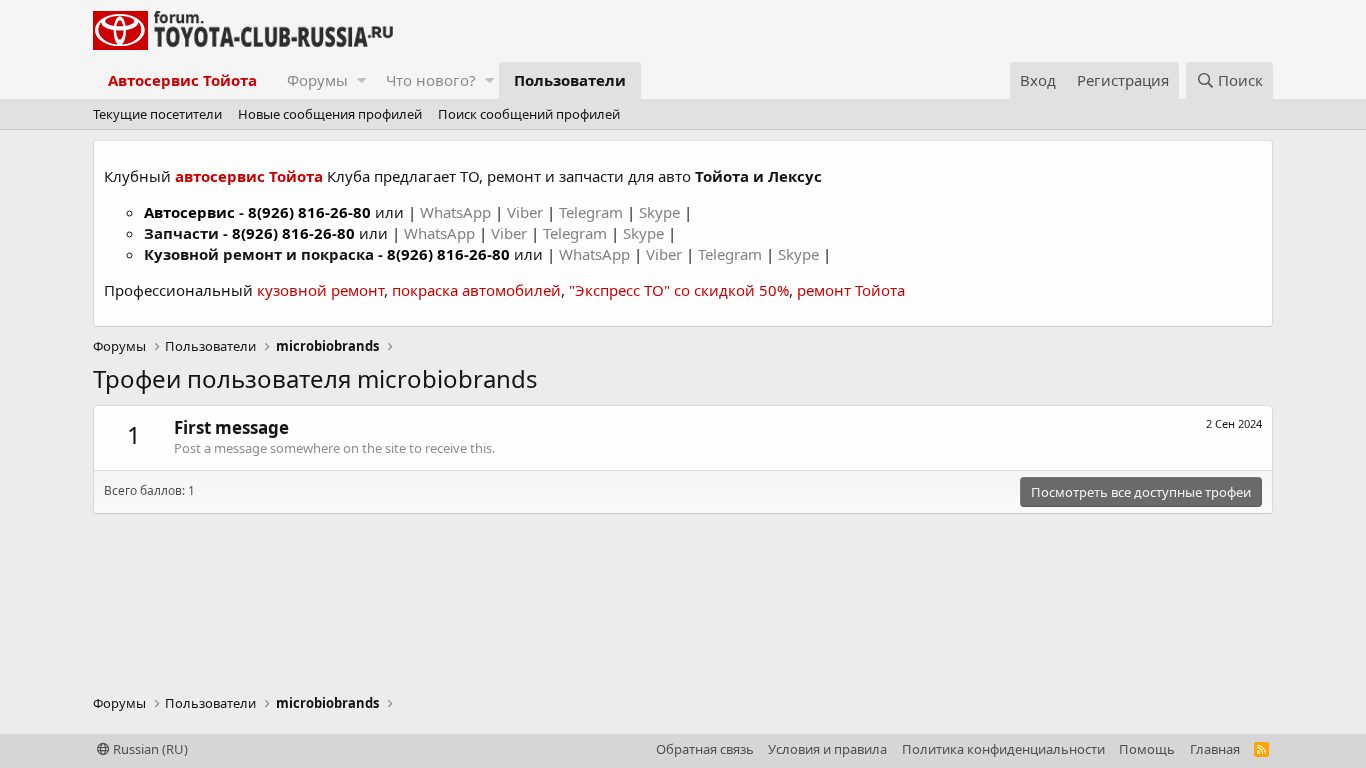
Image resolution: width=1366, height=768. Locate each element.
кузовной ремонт (320, 290)
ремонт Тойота (851, 290)
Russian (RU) (149, 749)
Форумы (317, 80)
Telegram (593, 212)
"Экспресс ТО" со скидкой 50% (679, 290)
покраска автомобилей (476, 290)
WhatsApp (457, 212)
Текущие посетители (157, 114)
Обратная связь (705, 749)
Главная (1215, 749)
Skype (661, 212)
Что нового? (431, 80)
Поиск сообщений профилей (529, 114)
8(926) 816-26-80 (309, 212)
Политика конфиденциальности (1003, 749)
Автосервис (189, 212)
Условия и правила (827, 749)
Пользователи (570, 80)
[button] (361, 80)
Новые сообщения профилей (330, 114)
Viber (525, 212)
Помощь (1147, 749)
